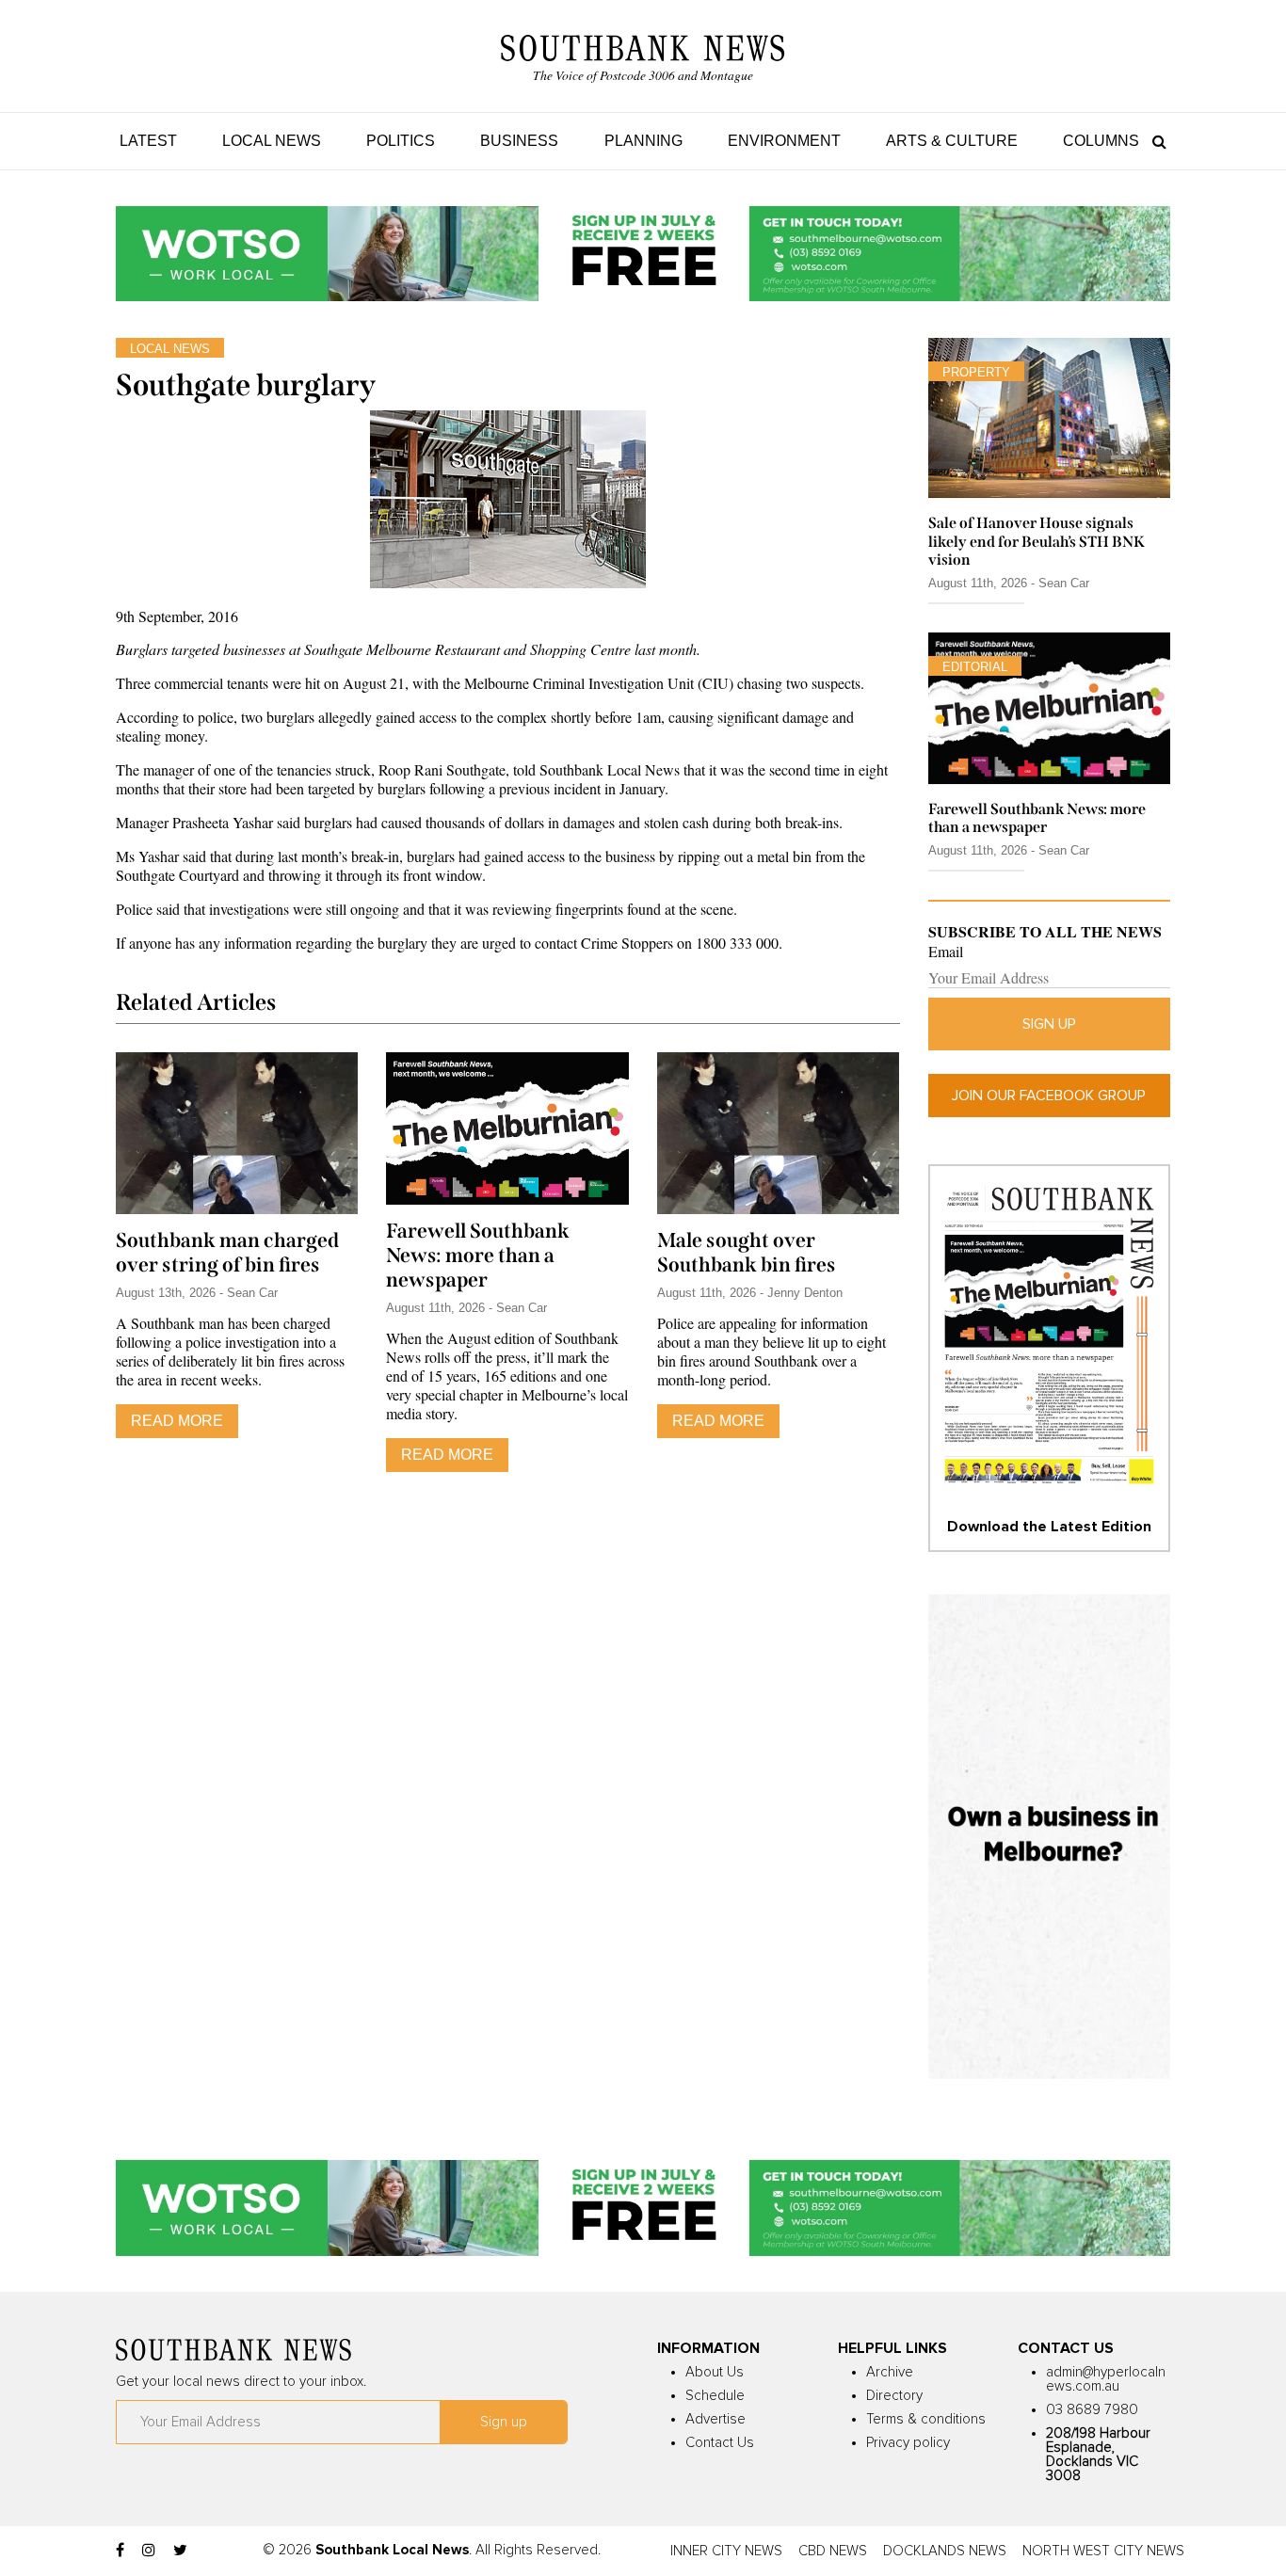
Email (946, 952)
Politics (401, 141)
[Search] (1155, 141)
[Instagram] (149, 2551)
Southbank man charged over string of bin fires (227, 1253)
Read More (177, 1421)
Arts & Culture (952, 141)
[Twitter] (180, 2551)
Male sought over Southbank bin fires (747, 1253)
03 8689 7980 (1092, 2410)
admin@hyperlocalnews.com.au (1106, 2379)
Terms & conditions (926, 2419)
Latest (148, 141)
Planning (643, 141)
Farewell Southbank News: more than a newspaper (478, 1256)
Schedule (715, 2396)
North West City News (1103, 2551)
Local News (272, 141)
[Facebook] (120, 2551)
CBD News (833, 2551)
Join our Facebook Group (1049, 1096)
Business (519, 141)
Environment (784, 141)
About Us (715, 2372)
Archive (890, 2372)
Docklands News (945, 2551)
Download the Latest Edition (1049, 1527)
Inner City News (726, 2551)
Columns (1101, 141)
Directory (894, 2396)
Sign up (1049, 1024)
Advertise (715, 2419)
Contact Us (720, 2443)
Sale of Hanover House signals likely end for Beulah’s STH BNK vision (1037, 541)
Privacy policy (908, 2443)
